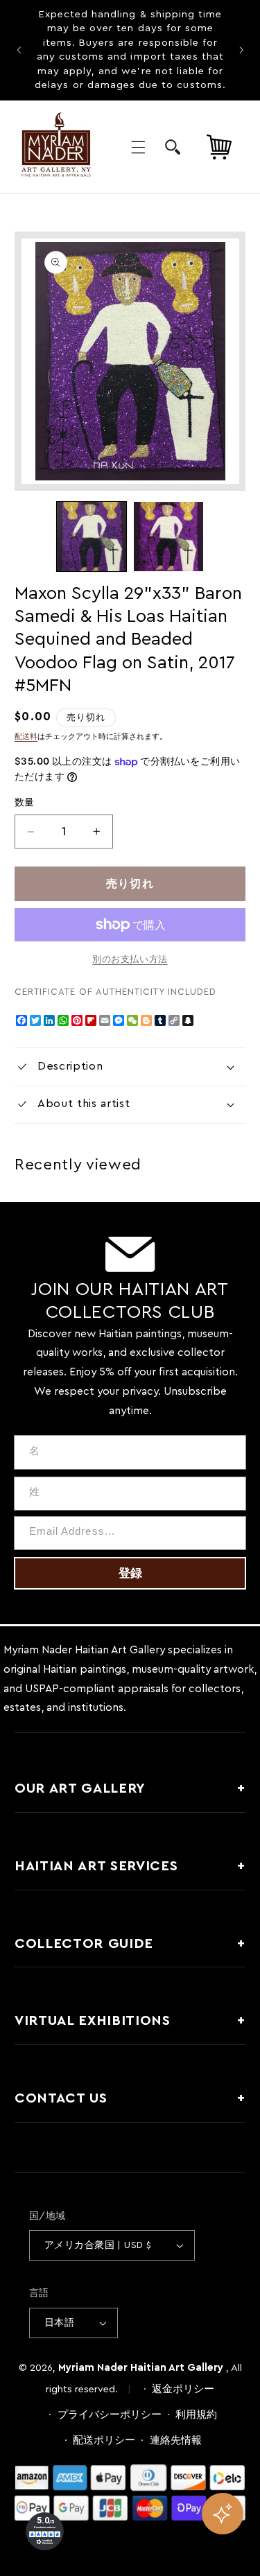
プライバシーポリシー (110, 2415)
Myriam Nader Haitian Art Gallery (141, 2368)
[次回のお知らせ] (241, 50)
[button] (138, 147)
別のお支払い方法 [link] (130, 959)
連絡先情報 (176, 2440)
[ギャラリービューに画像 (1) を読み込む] (92, 537)
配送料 (26, 737)
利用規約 (196, 2415)
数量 (25, 803)
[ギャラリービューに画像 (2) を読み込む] (168, 537)
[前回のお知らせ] (19, 50)
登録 (130, 1573)
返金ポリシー (183, 2389)
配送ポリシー (104, 2440)
